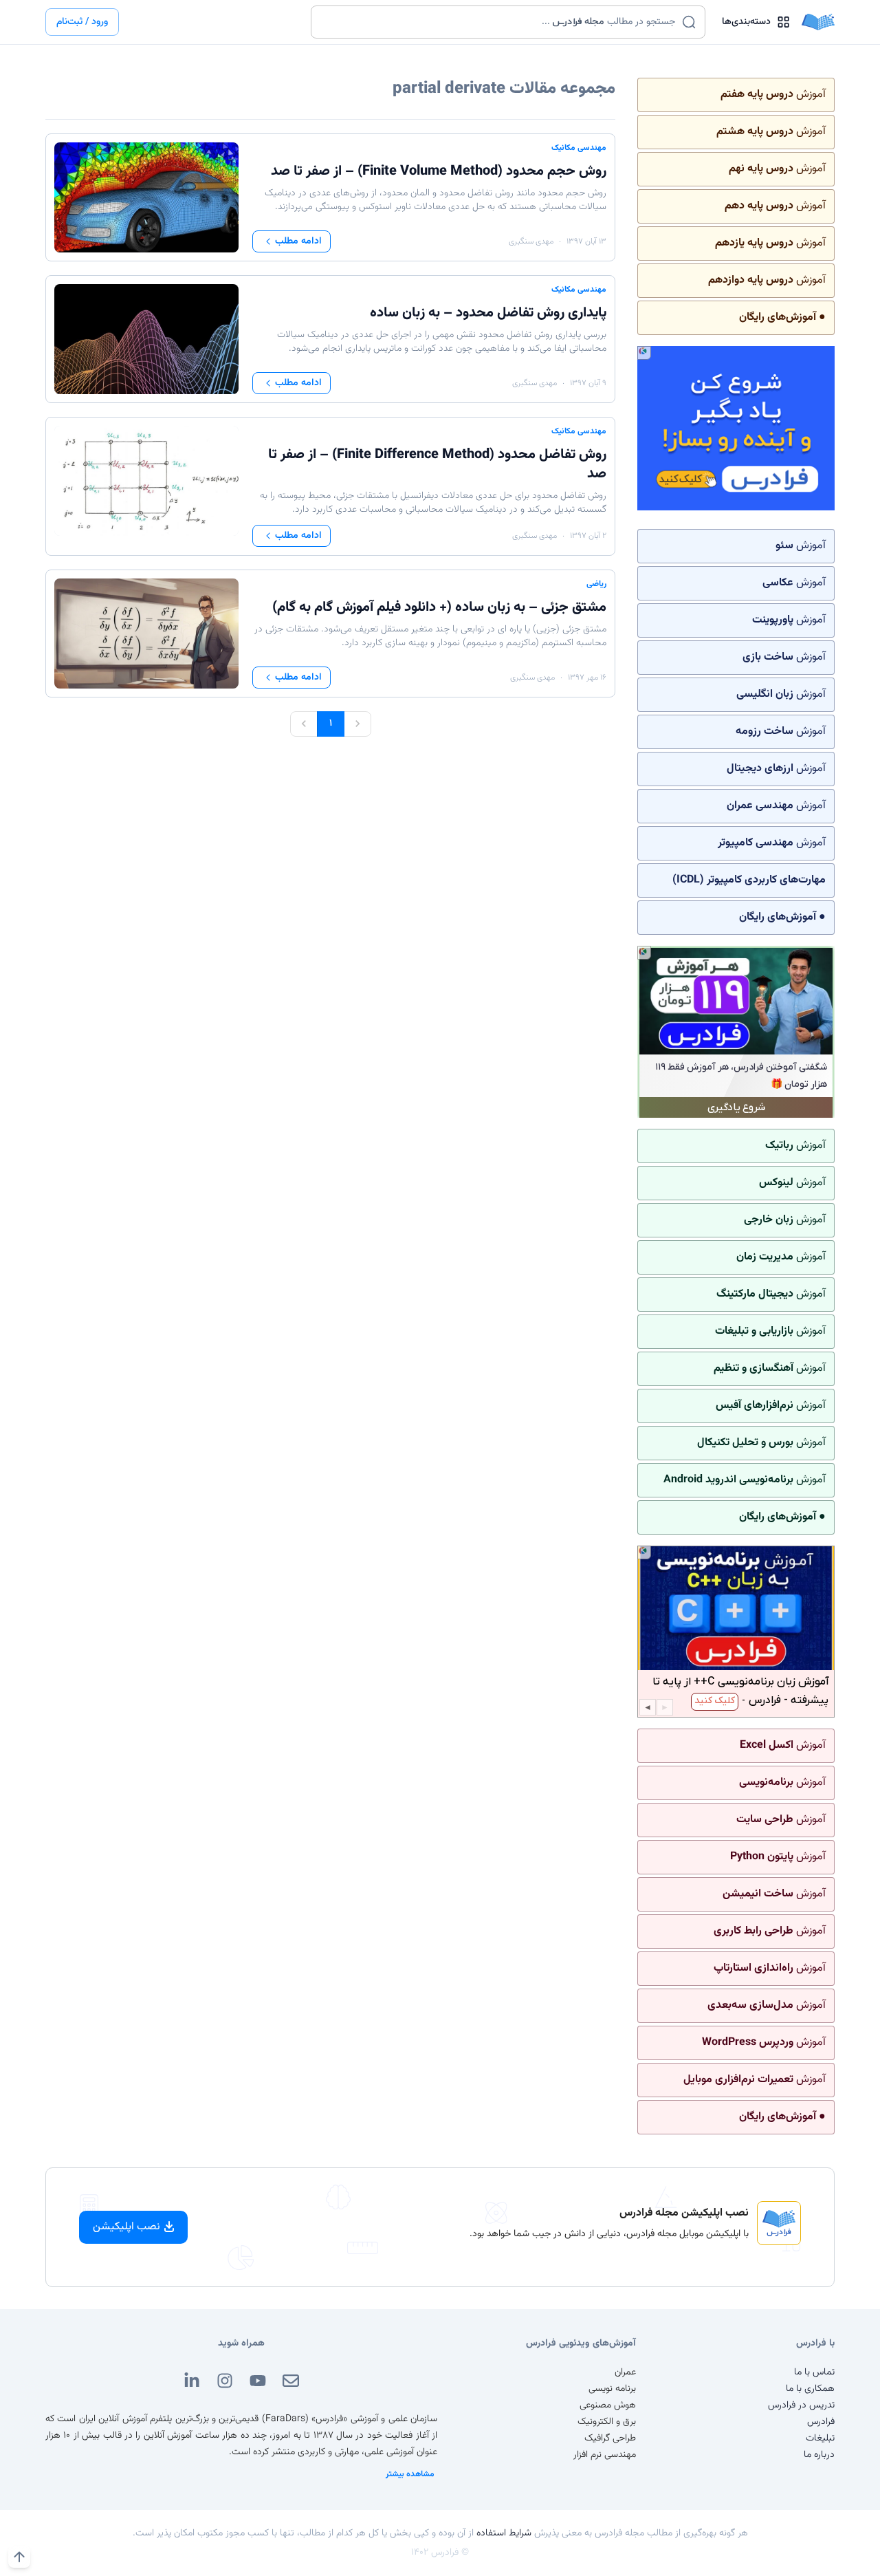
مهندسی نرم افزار (605, 2455)
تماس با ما (814, 2372)
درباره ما (819, 2455)
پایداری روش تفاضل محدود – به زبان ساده (488, 313)
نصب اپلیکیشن (126, 2227)
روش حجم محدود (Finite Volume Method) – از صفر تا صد (439, 171)
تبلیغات (820, 2438)
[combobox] (499, 22)
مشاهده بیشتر (410, 2474)
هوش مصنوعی (608, 2405)
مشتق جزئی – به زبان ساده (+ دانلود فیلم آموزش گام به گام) (439, 607)
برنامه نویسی (612, 2389)
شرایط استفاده (504, 2533)
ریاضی (596, 584)
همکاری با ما (810, 2389)
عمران (625, 2372)
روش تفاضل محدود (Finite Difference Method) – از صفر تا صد (437, 464)
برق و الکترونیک (607, 2422)
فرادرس (821, 2422)
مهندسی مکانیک (579, 148)
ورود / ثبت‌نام (82, 22)
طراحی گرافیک (610, 2438)
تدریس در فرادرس (801, 2405)
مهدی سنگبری (531, 241)
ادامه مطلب (298, 241)
